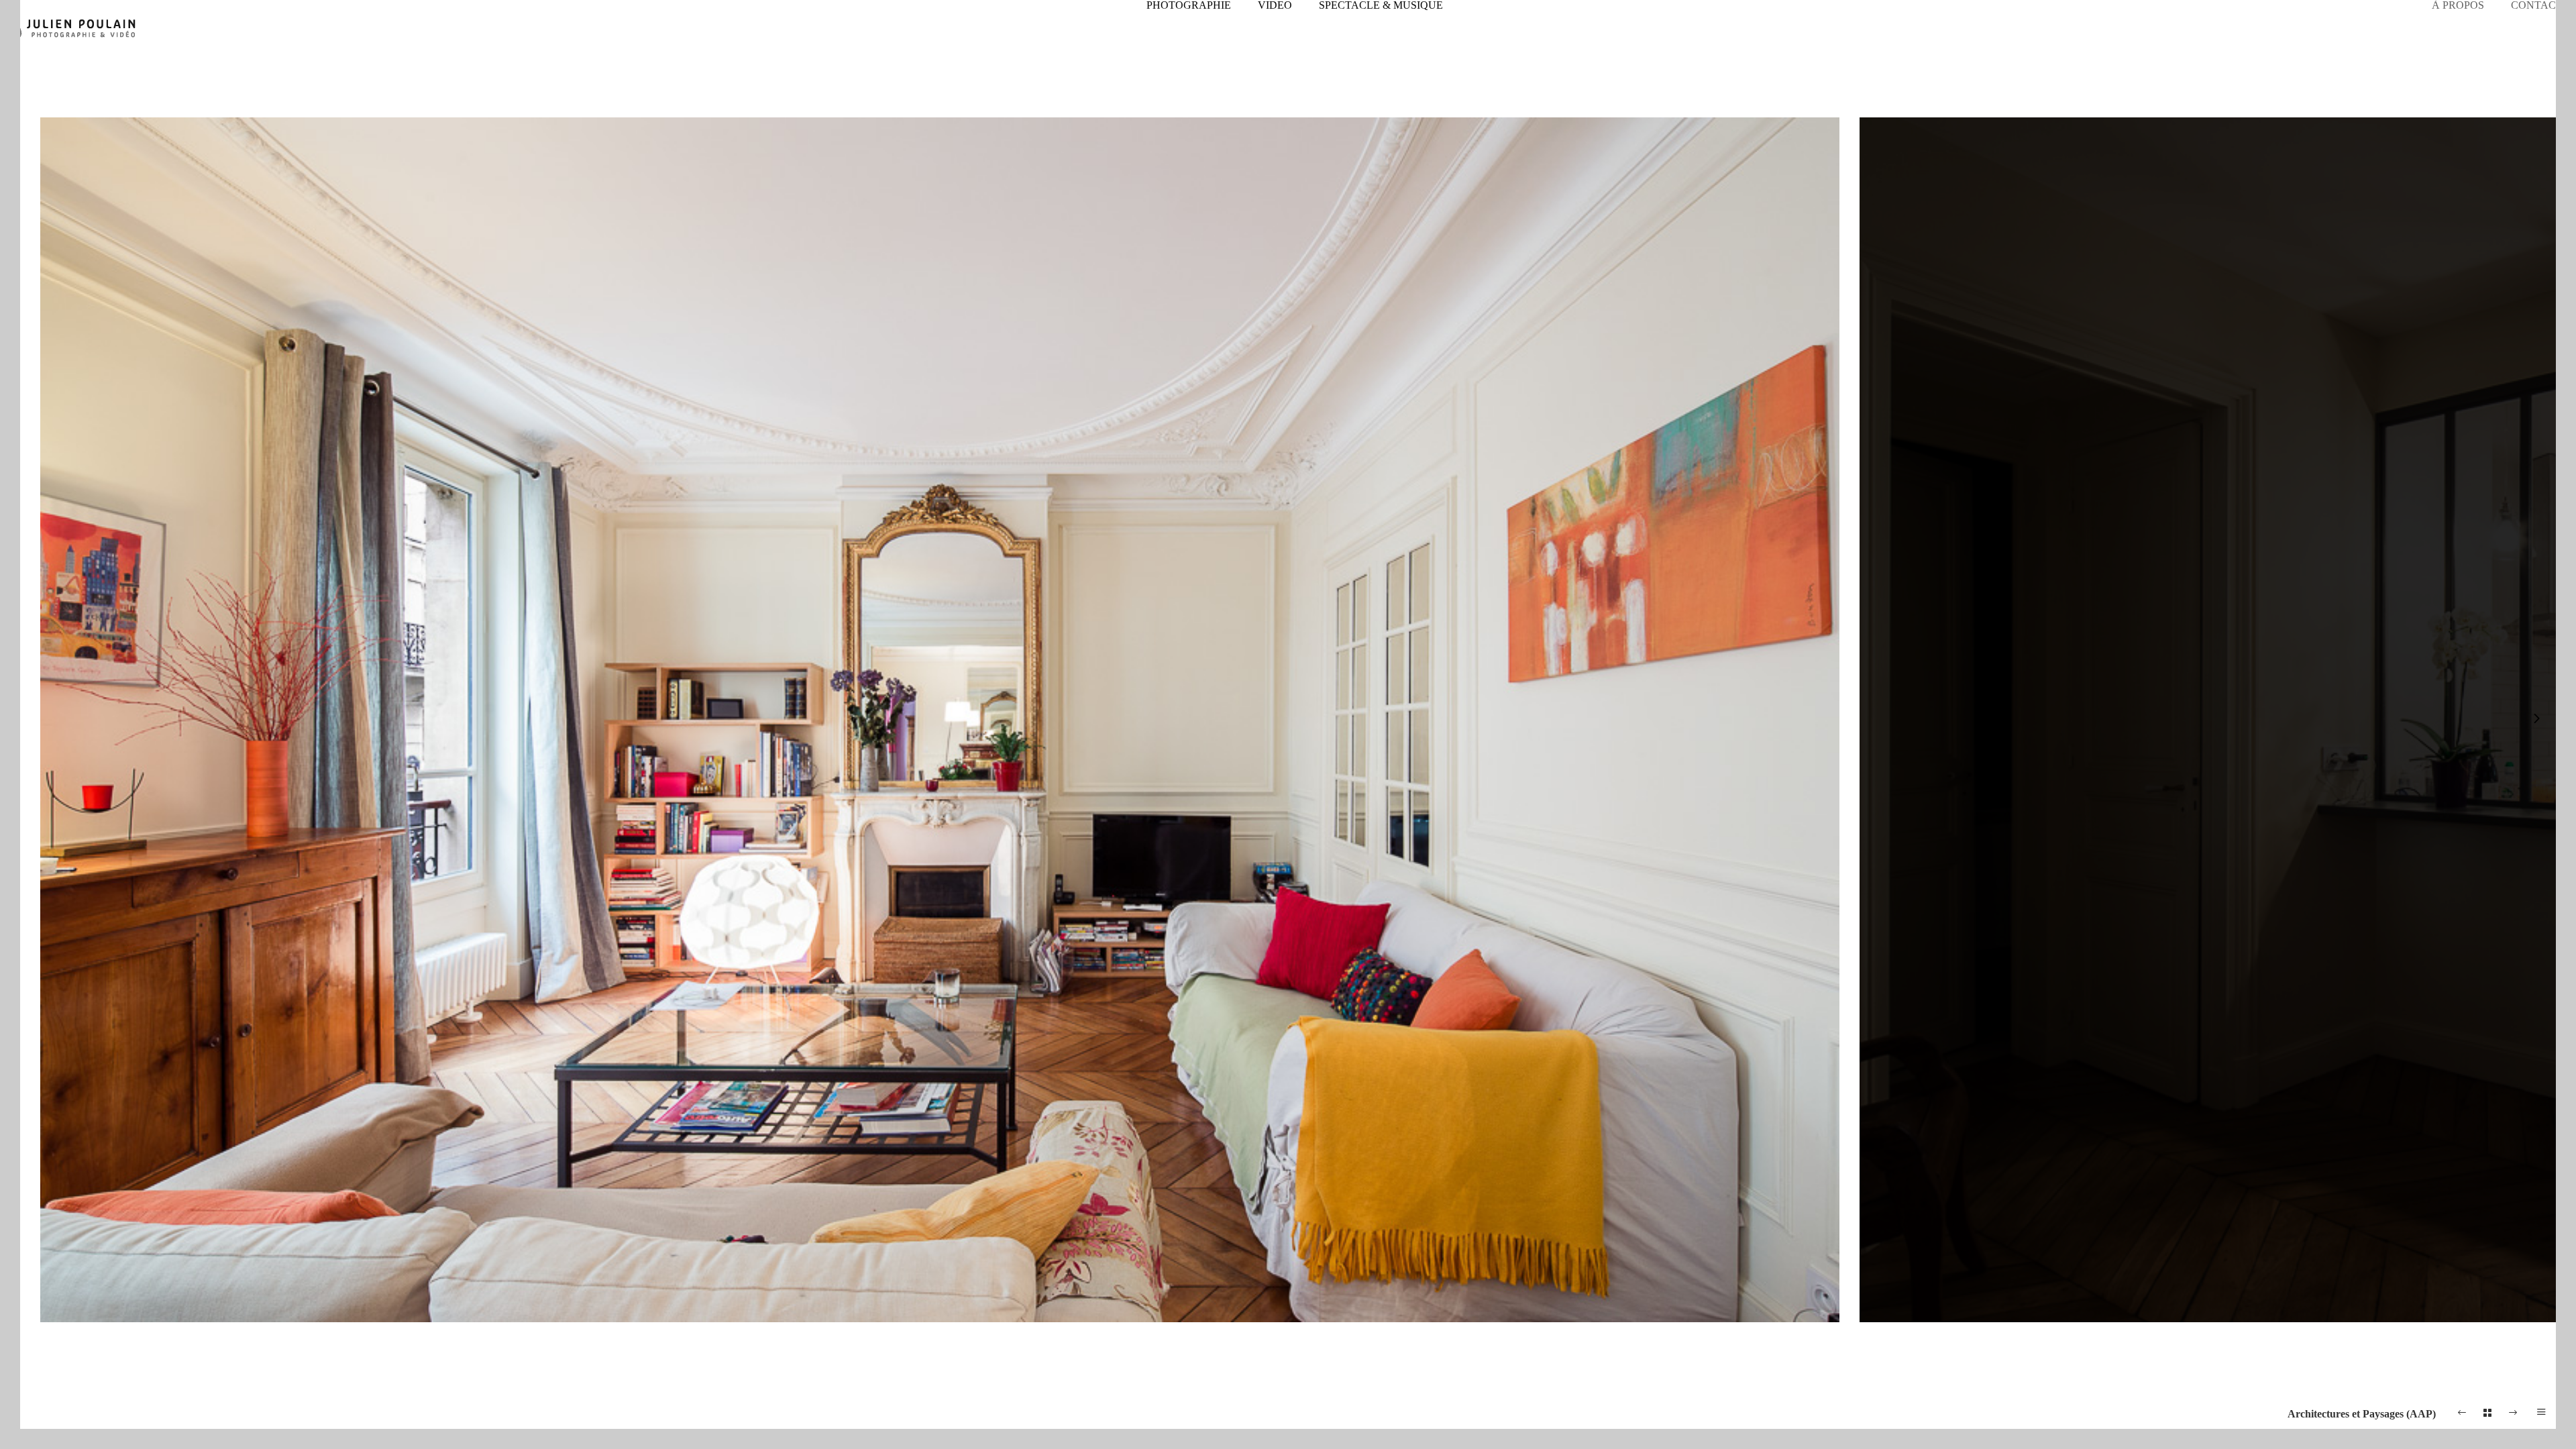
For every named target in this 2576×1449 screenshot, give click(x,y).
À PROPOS (2458, 5)
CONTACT (2537, 5)
